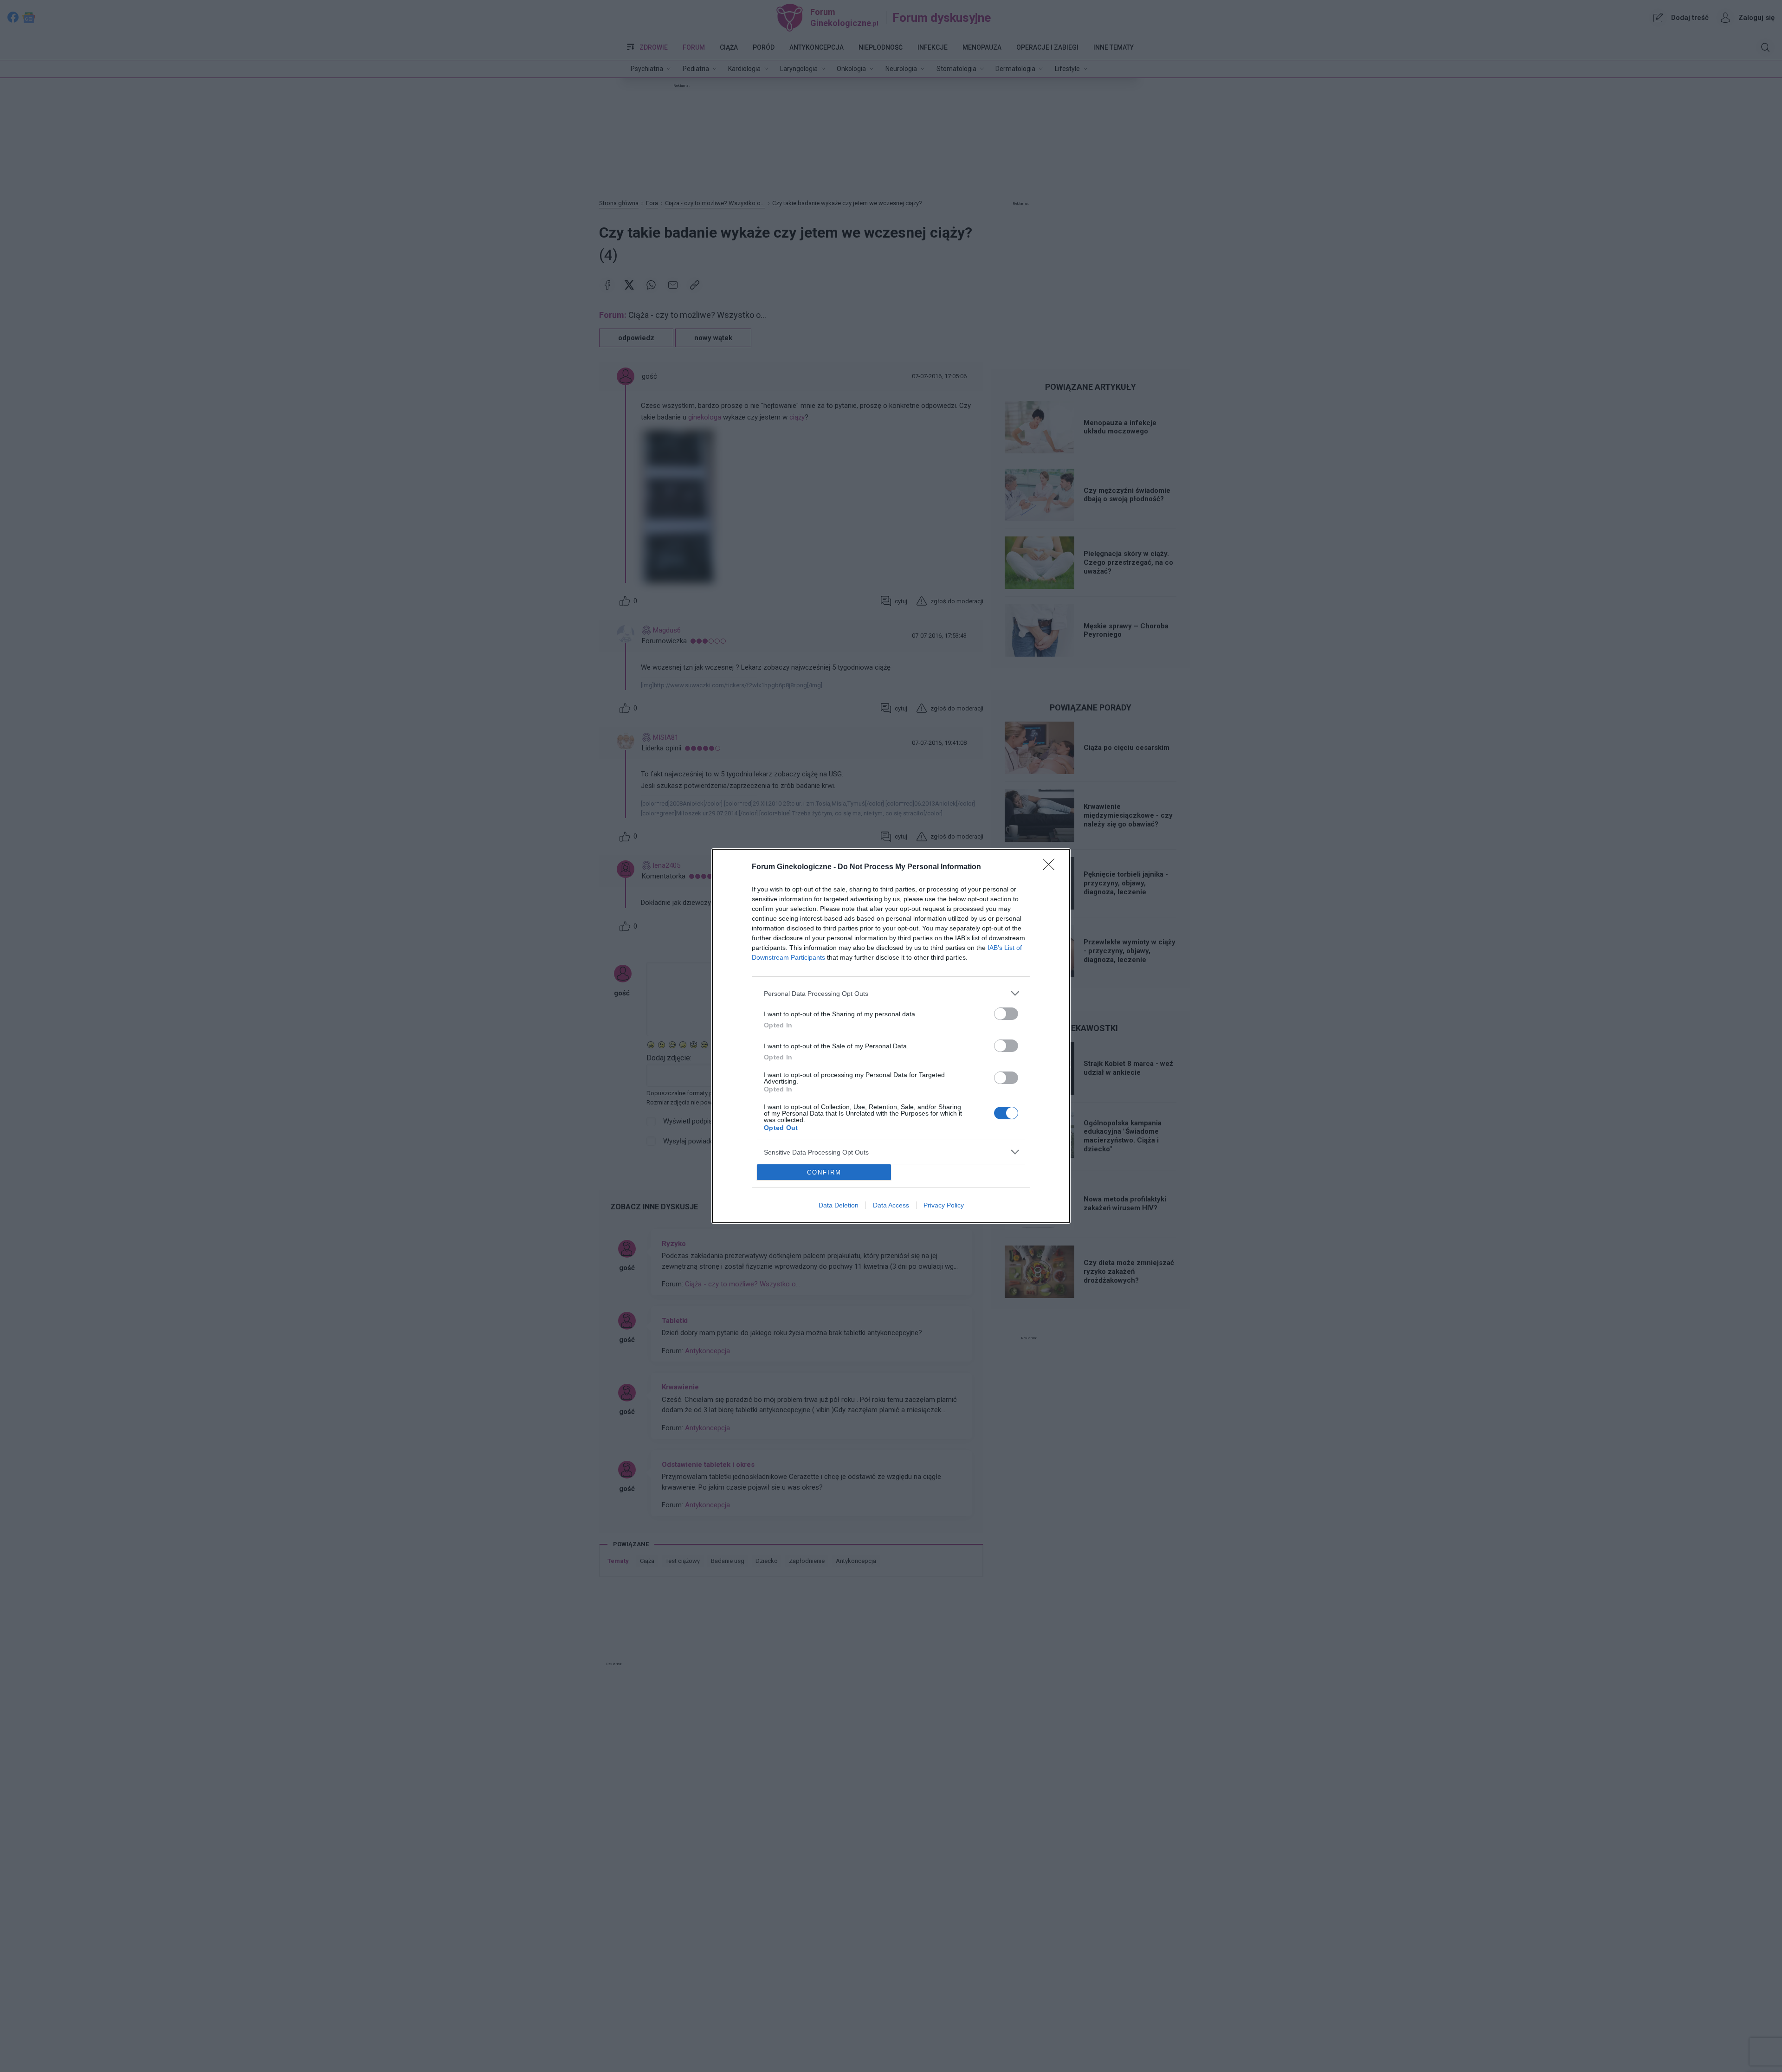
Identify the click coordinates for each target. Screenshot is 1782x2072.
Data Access (891, 1205)
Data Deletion (839, 1205)
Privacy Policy (944, 1205)
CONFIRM (824, 1172)
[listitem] (891, 993)
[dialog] (891, 1036)
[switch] (1006, 1014)
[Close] (1052, 867)
